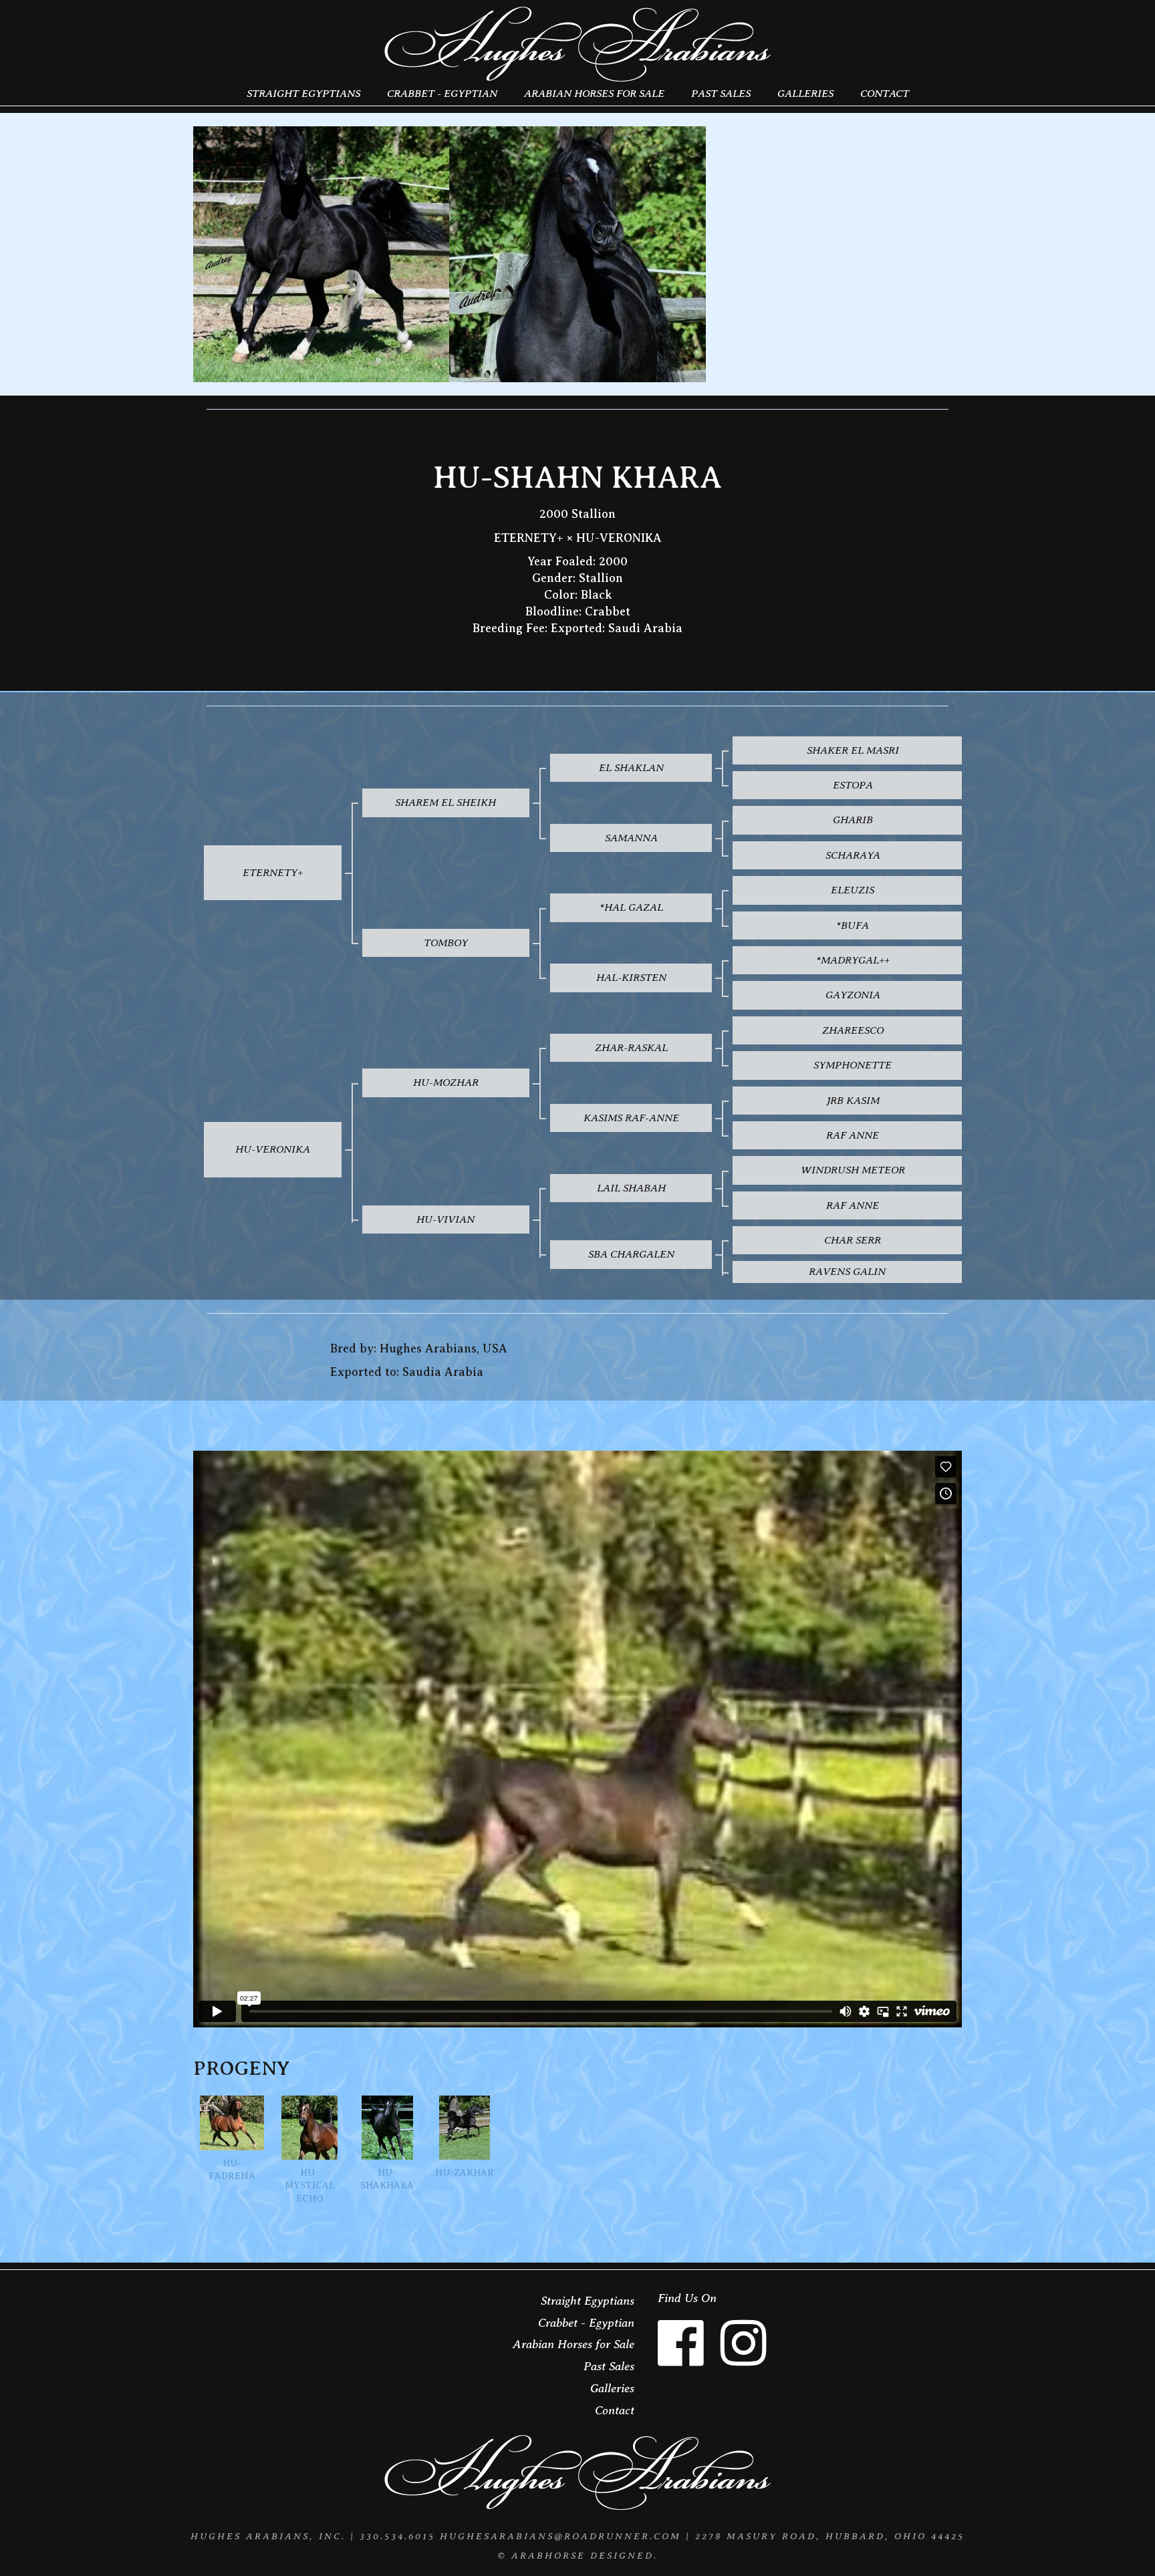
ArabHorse (548, 2555)
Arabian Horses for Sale (594, 93)
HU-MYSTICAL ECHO (310, 2186)
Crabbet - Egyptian (442, 93)
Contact (885, 93)
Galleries (805, 93)
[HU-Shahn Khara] (321, 254)
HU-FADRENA (232, 2170)
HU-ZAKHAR (465, 2173)
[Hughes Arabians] (577, 45)
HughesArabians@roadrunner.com (560, 2536)
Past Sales (721, 93)
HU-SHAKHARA (387, 2179)
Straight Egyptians (303, 93)
